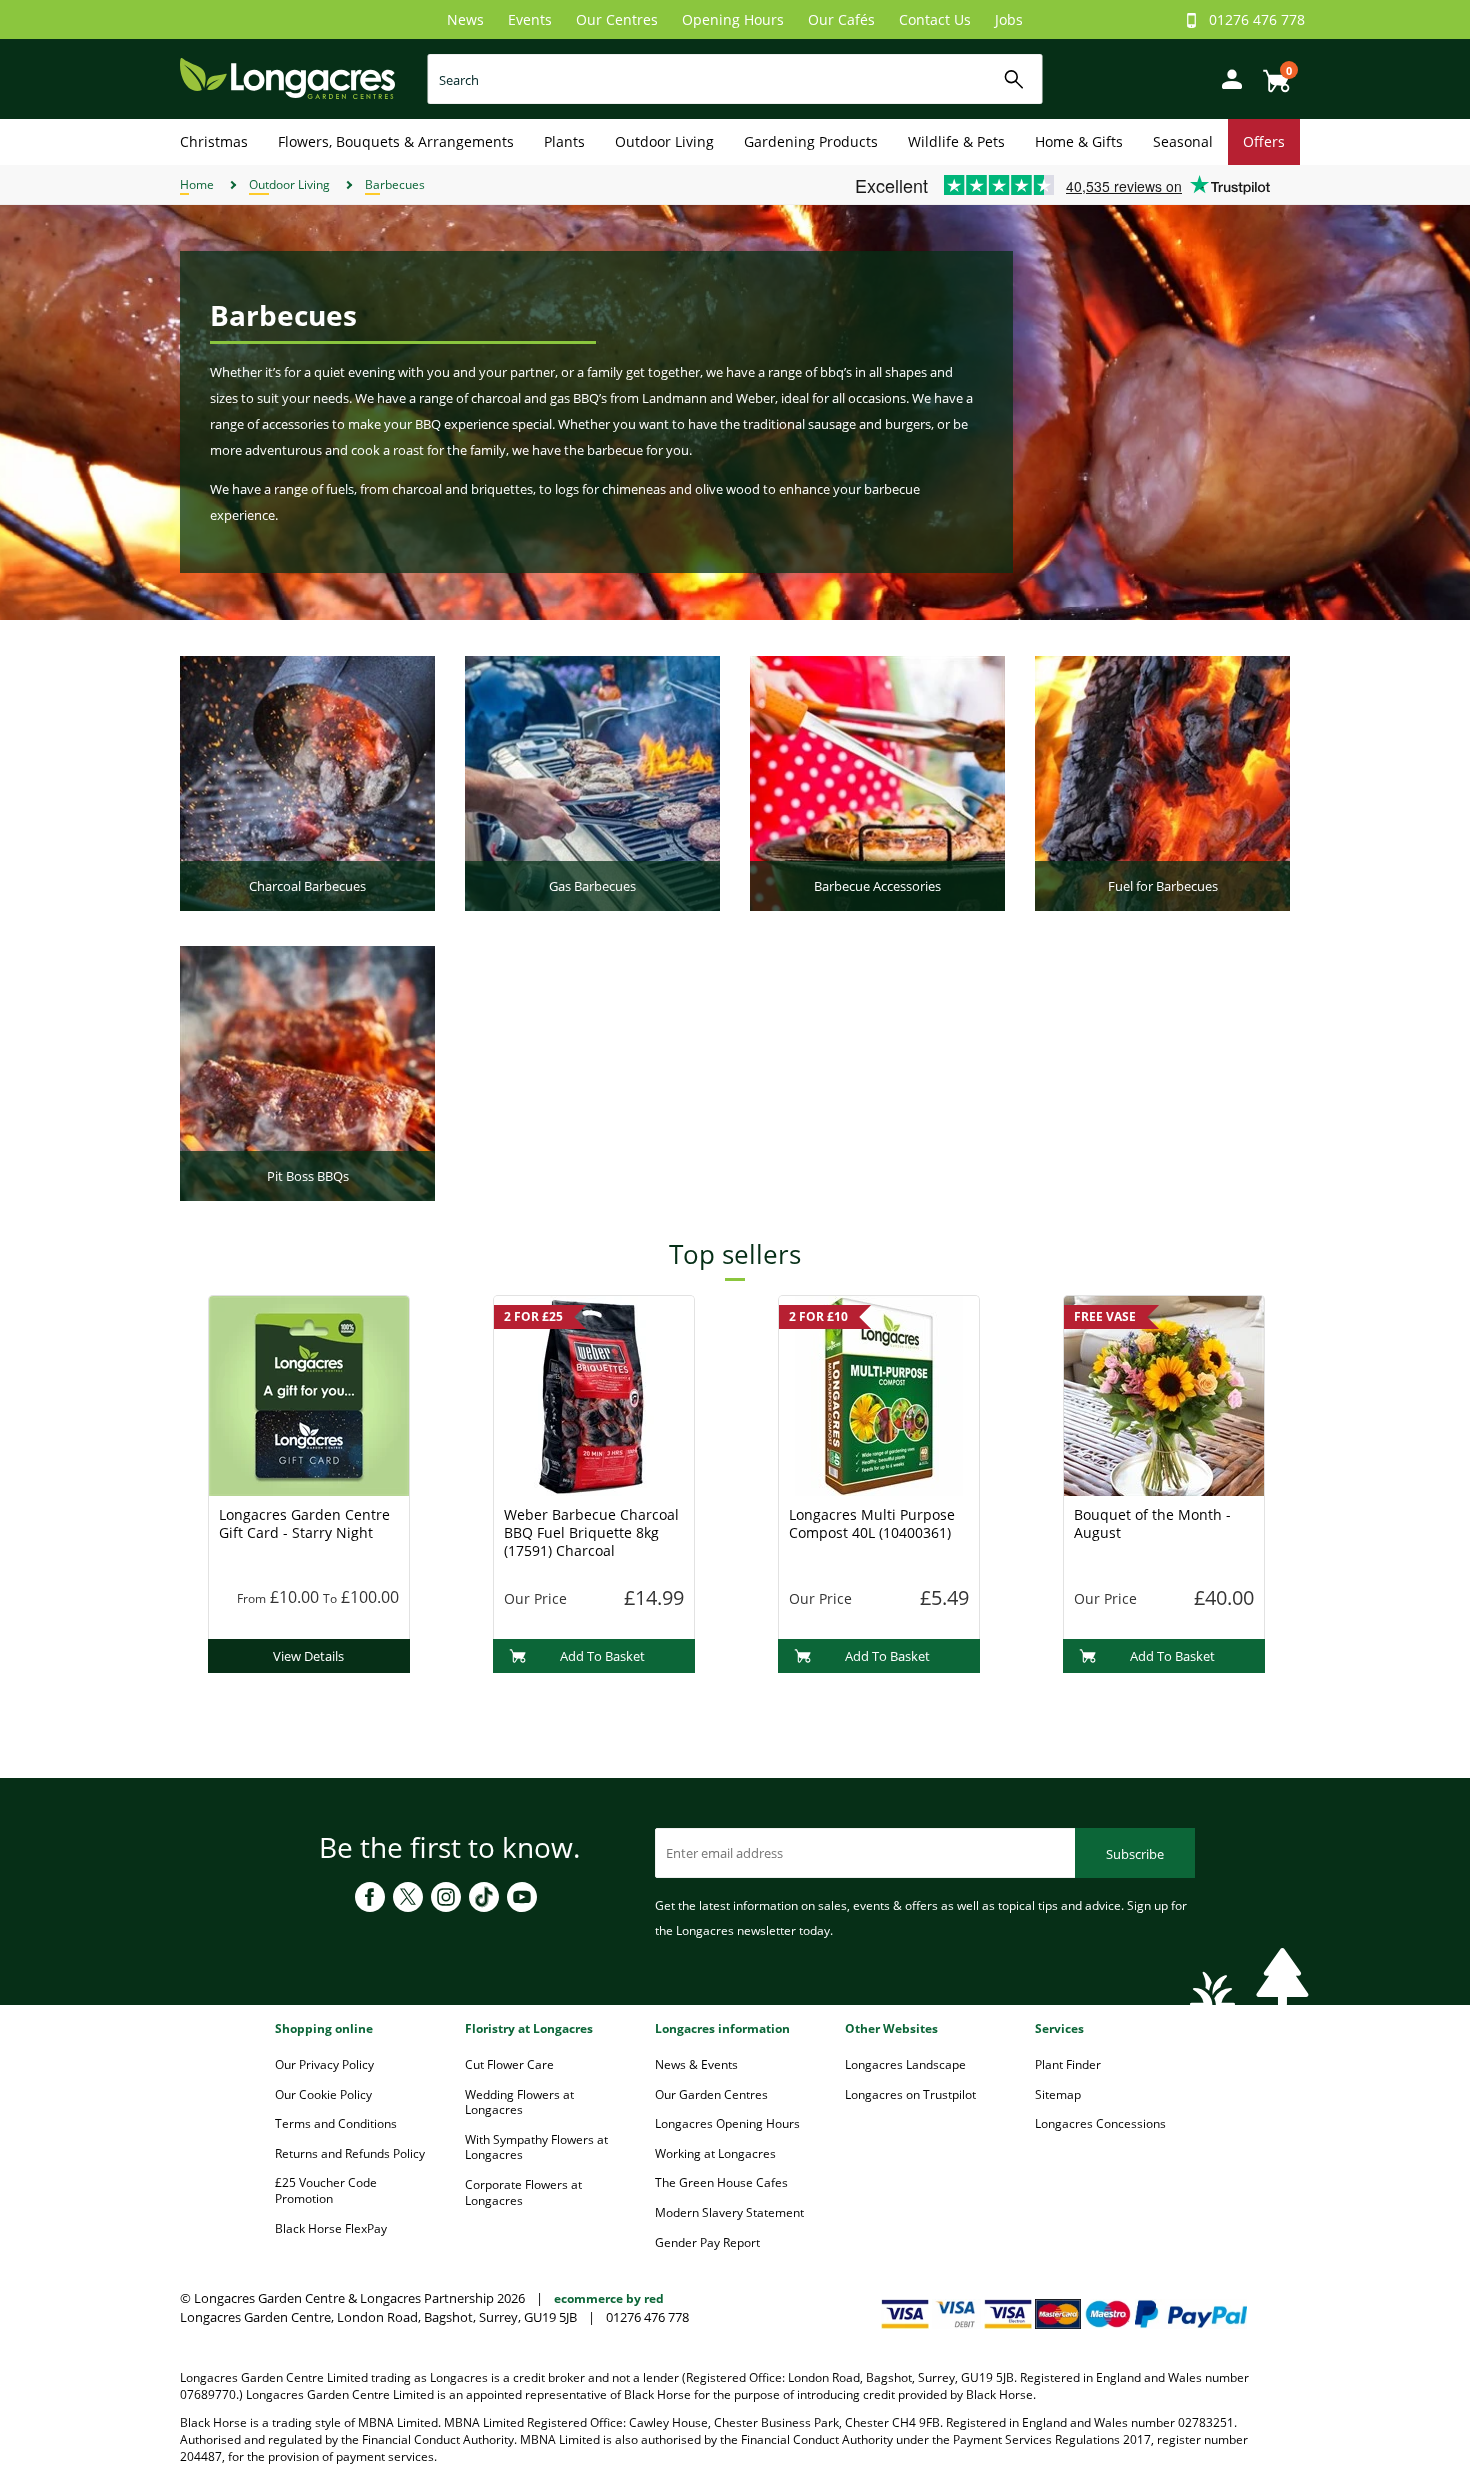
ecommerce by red (609, 2298)
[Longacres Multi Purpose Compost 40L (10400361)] (879, 1394)
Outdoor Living (664, 141)
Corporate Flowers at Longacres (523, 2192)
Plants (564, 141)
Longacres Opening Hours (727, 2123)
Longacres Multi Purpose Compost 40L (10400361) (872, 1523)
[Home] (287, 77)
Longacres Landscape (905, 2064)
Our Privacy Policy (324, 2064)
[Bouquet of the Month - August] (1164, 1394)
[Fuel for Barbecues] (1162, 782)
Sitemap (1058, 2094)
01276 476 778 (1257, 19)
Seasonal (1183, 141)
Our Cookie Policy (323, 2094)
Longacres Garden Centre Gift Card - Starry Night (304, 1523)
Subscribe (1135, 1854)
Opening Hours (733, 19)
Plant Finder (1068, 2064)
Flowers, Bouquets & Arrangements (396, 141)
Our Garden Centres (711, 2094)
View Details (308, 1656)
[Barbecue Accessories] (877, 782)
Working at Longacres (715, 2153)
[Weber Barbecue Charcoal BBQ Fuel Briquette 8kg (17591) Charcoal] (594, 1394)
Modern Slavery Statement (729, 2212)
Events (530, 19)
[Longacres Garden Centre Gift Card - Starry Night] (309, 1394)
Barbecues (395, 184)
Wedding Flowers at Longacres (519, 2102)
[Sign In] (1227, 77)
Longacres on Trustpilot (910, 2094)
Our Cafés (841, 19)
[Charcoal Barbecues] (307, 782)
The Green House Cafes (721, 2182)
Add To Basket (602, 1656)
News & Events (696, 2064)
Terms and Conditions (336, 2123)
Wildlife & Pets (956, 141)
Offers (1264, 141)
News (465, 19)
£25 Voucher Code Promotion (326, 2190)
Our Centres (617, 19)
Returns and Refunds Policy (350, 2153)
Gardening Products (811, 141)
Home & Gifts (1079, 141)
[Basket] (1271, 73)
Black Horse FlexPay (331, 2228)
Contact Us (935, 19)
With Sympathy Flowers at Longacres (536, 2147)
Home (197, 184)
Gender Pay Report (707, 2242)
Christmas (214, 141)
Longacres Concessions (1100, 2123)
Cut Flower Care (509, 2064)
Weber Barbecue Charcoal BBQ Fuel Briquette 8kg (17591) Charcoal (591, 1532)
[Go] (1014, 79)
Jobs (1009, 19)
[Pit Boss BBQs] (307, 1072)
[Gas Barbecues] (592, 782)
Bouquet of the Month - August (1152, 1523)
